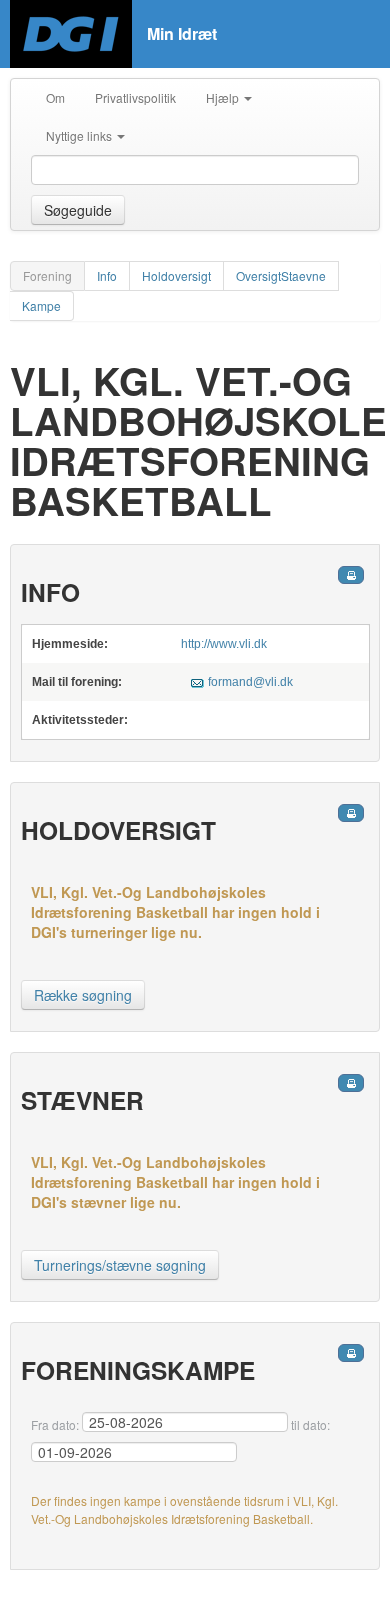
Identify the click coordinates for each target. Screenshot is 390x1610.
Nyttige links (80, 135)
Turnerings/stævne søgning (120, 1265)
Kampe (41, 305)
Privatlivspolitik (135, 97)
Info (107, 275)
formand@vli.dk (250, 682)
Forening (47, 275)
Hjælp (224, 97)
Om (55, 97)
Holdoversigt (176, 275)
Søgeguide (78, 210)
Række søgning (83, 995)
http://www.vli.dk (224, 644)
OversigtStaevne (281, 275)
